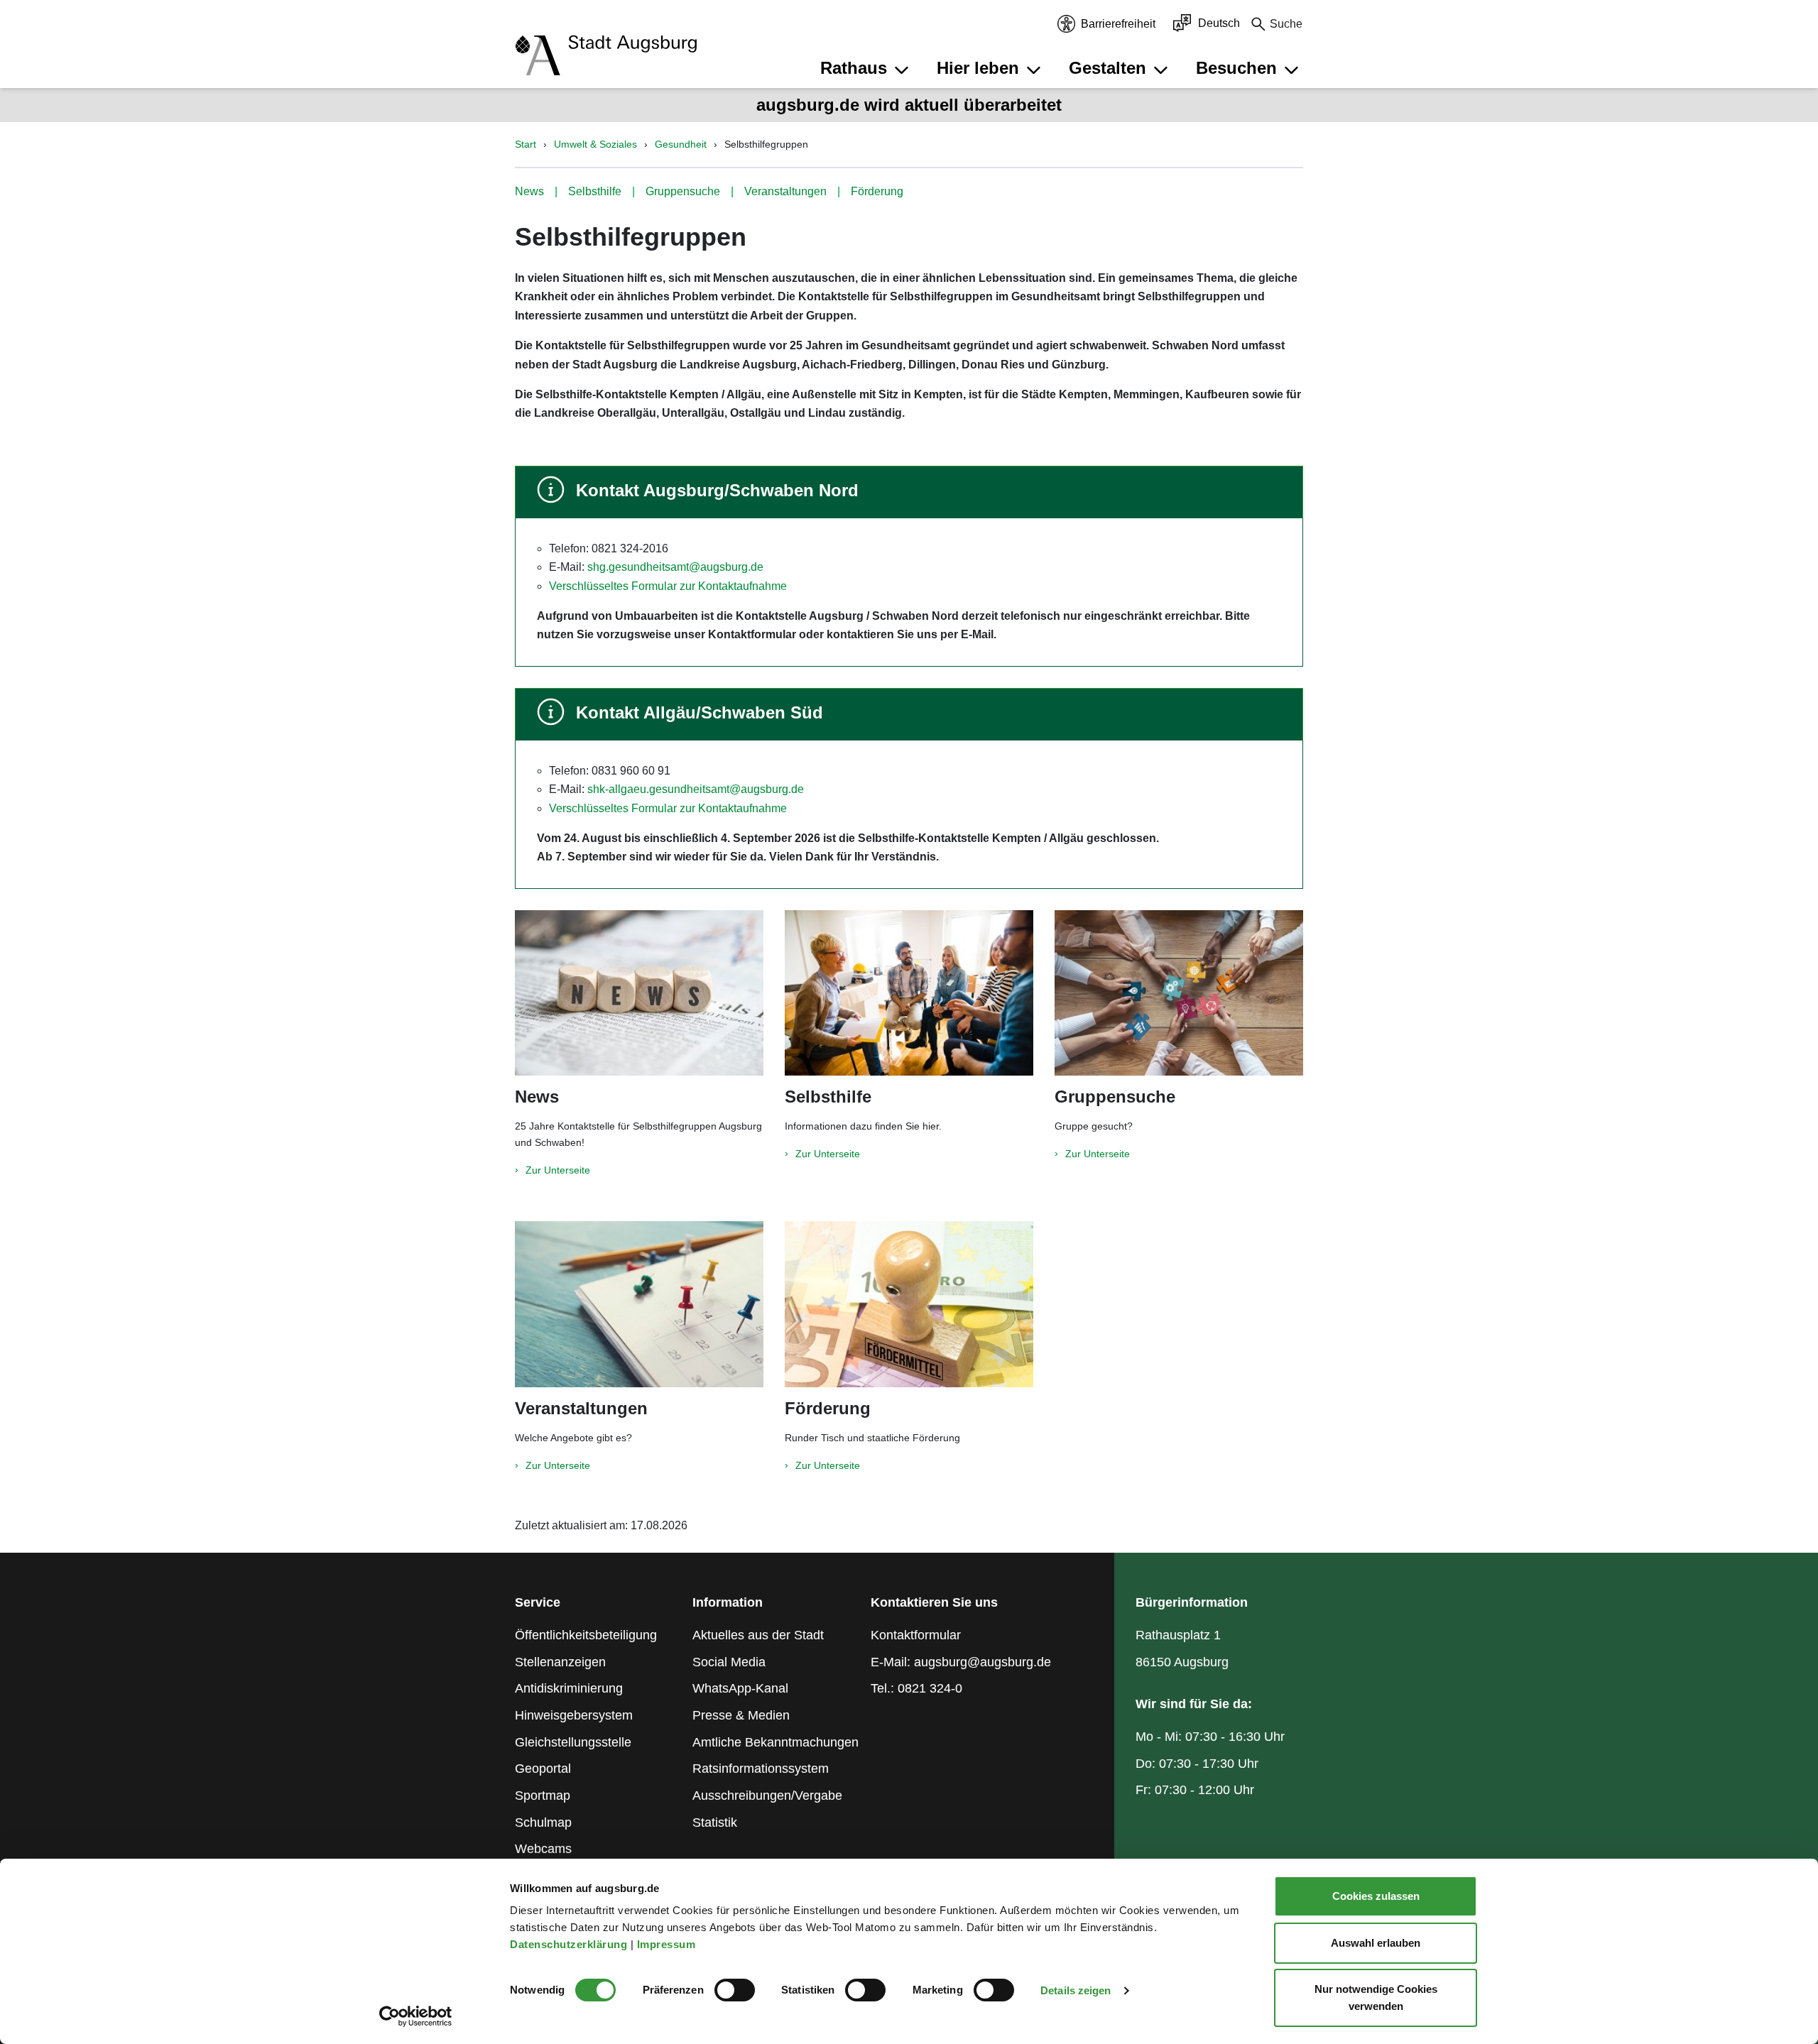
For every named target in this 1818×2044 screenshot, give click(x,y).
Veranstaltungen (785, 191)
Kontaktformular (916, 1635)
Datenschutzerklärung (570, 1944)
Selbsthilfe (595, 191)
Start (526, 144)
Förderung (877, 191)
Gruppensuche (683, 191)
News (529, 191)
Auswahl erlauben (1376, 1943)
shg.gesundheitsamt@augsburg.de (675, 567)
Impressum (668, 1944)
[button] (866, 68)
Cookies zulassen (1376, 1896)
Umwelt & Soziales (595, 144)
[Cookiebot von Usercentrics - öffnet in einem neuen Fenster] (416, 2016)
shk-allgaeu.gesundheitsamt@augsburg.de (694, 789)
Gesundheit (681, 144)
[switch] (735, 1990)
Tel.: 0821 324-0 (916, 1688)
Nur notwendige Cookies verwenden (1376, 1997)
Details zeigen (1076, 1990)
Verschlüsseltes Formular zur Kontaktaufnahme (668, 586)
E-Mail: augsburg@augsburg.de (961, 1662)
